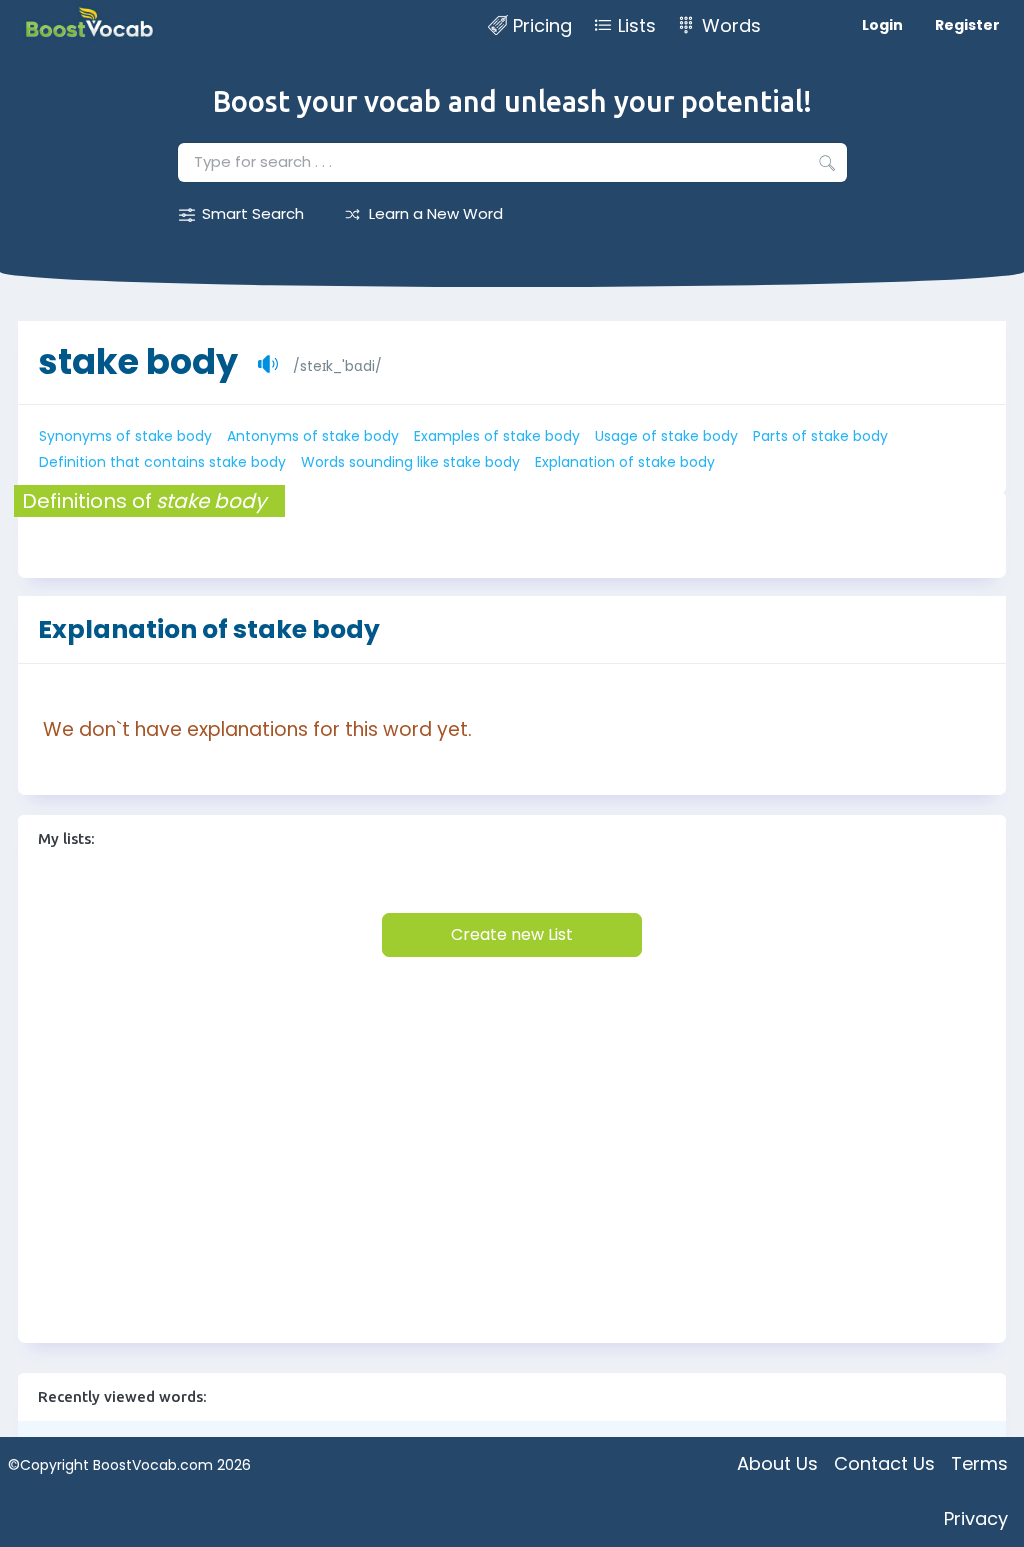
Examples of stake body (497, 436)
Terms (979, 1463)
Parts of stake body (820, 436)
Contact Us (884, 1463)
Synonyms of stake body (125, 436)
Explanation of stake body (625, 462)
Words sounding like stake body (410, 462)
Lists (637, 25)
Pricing (542, 25)
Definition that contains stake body (162, 462)
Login (882, 25)
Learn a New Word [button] (436, 213)
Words (731, 25)
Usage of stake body (666, 436)
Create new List (512, 934)
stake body (138, 361)
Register (967, 25)
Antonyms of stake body (313, 436)
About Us (777, 1463)
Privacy (976, 1518)
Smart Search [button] (253, 213)
